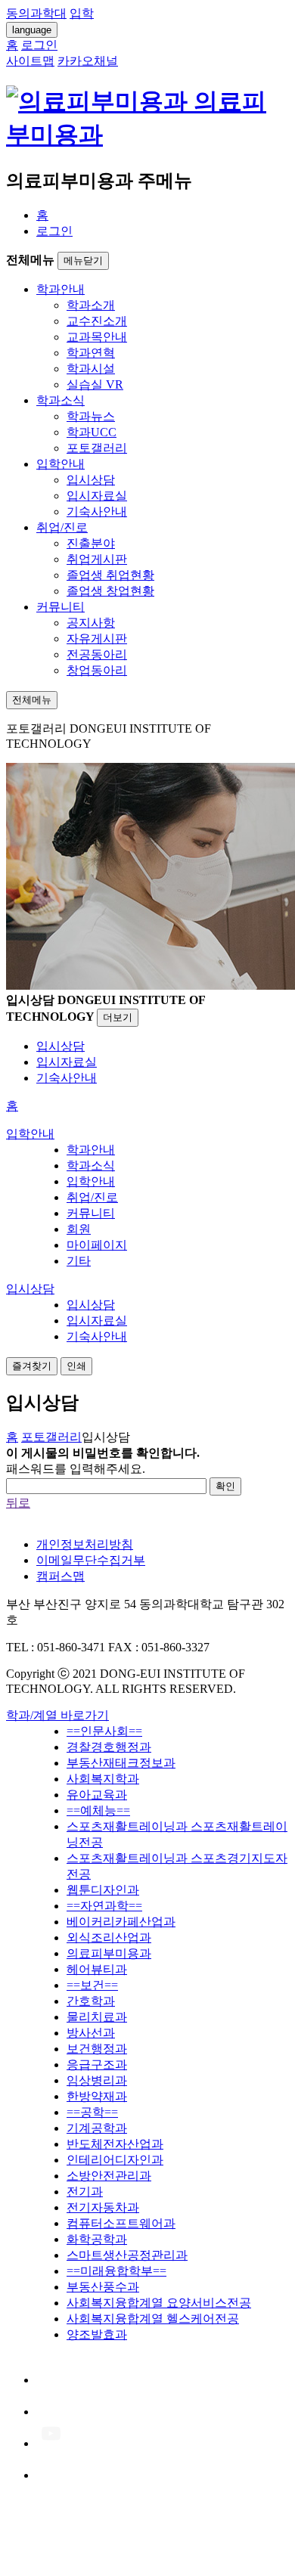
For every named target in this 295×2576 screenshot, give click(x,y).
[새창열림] (51, 2380)
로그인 (54, 231)
